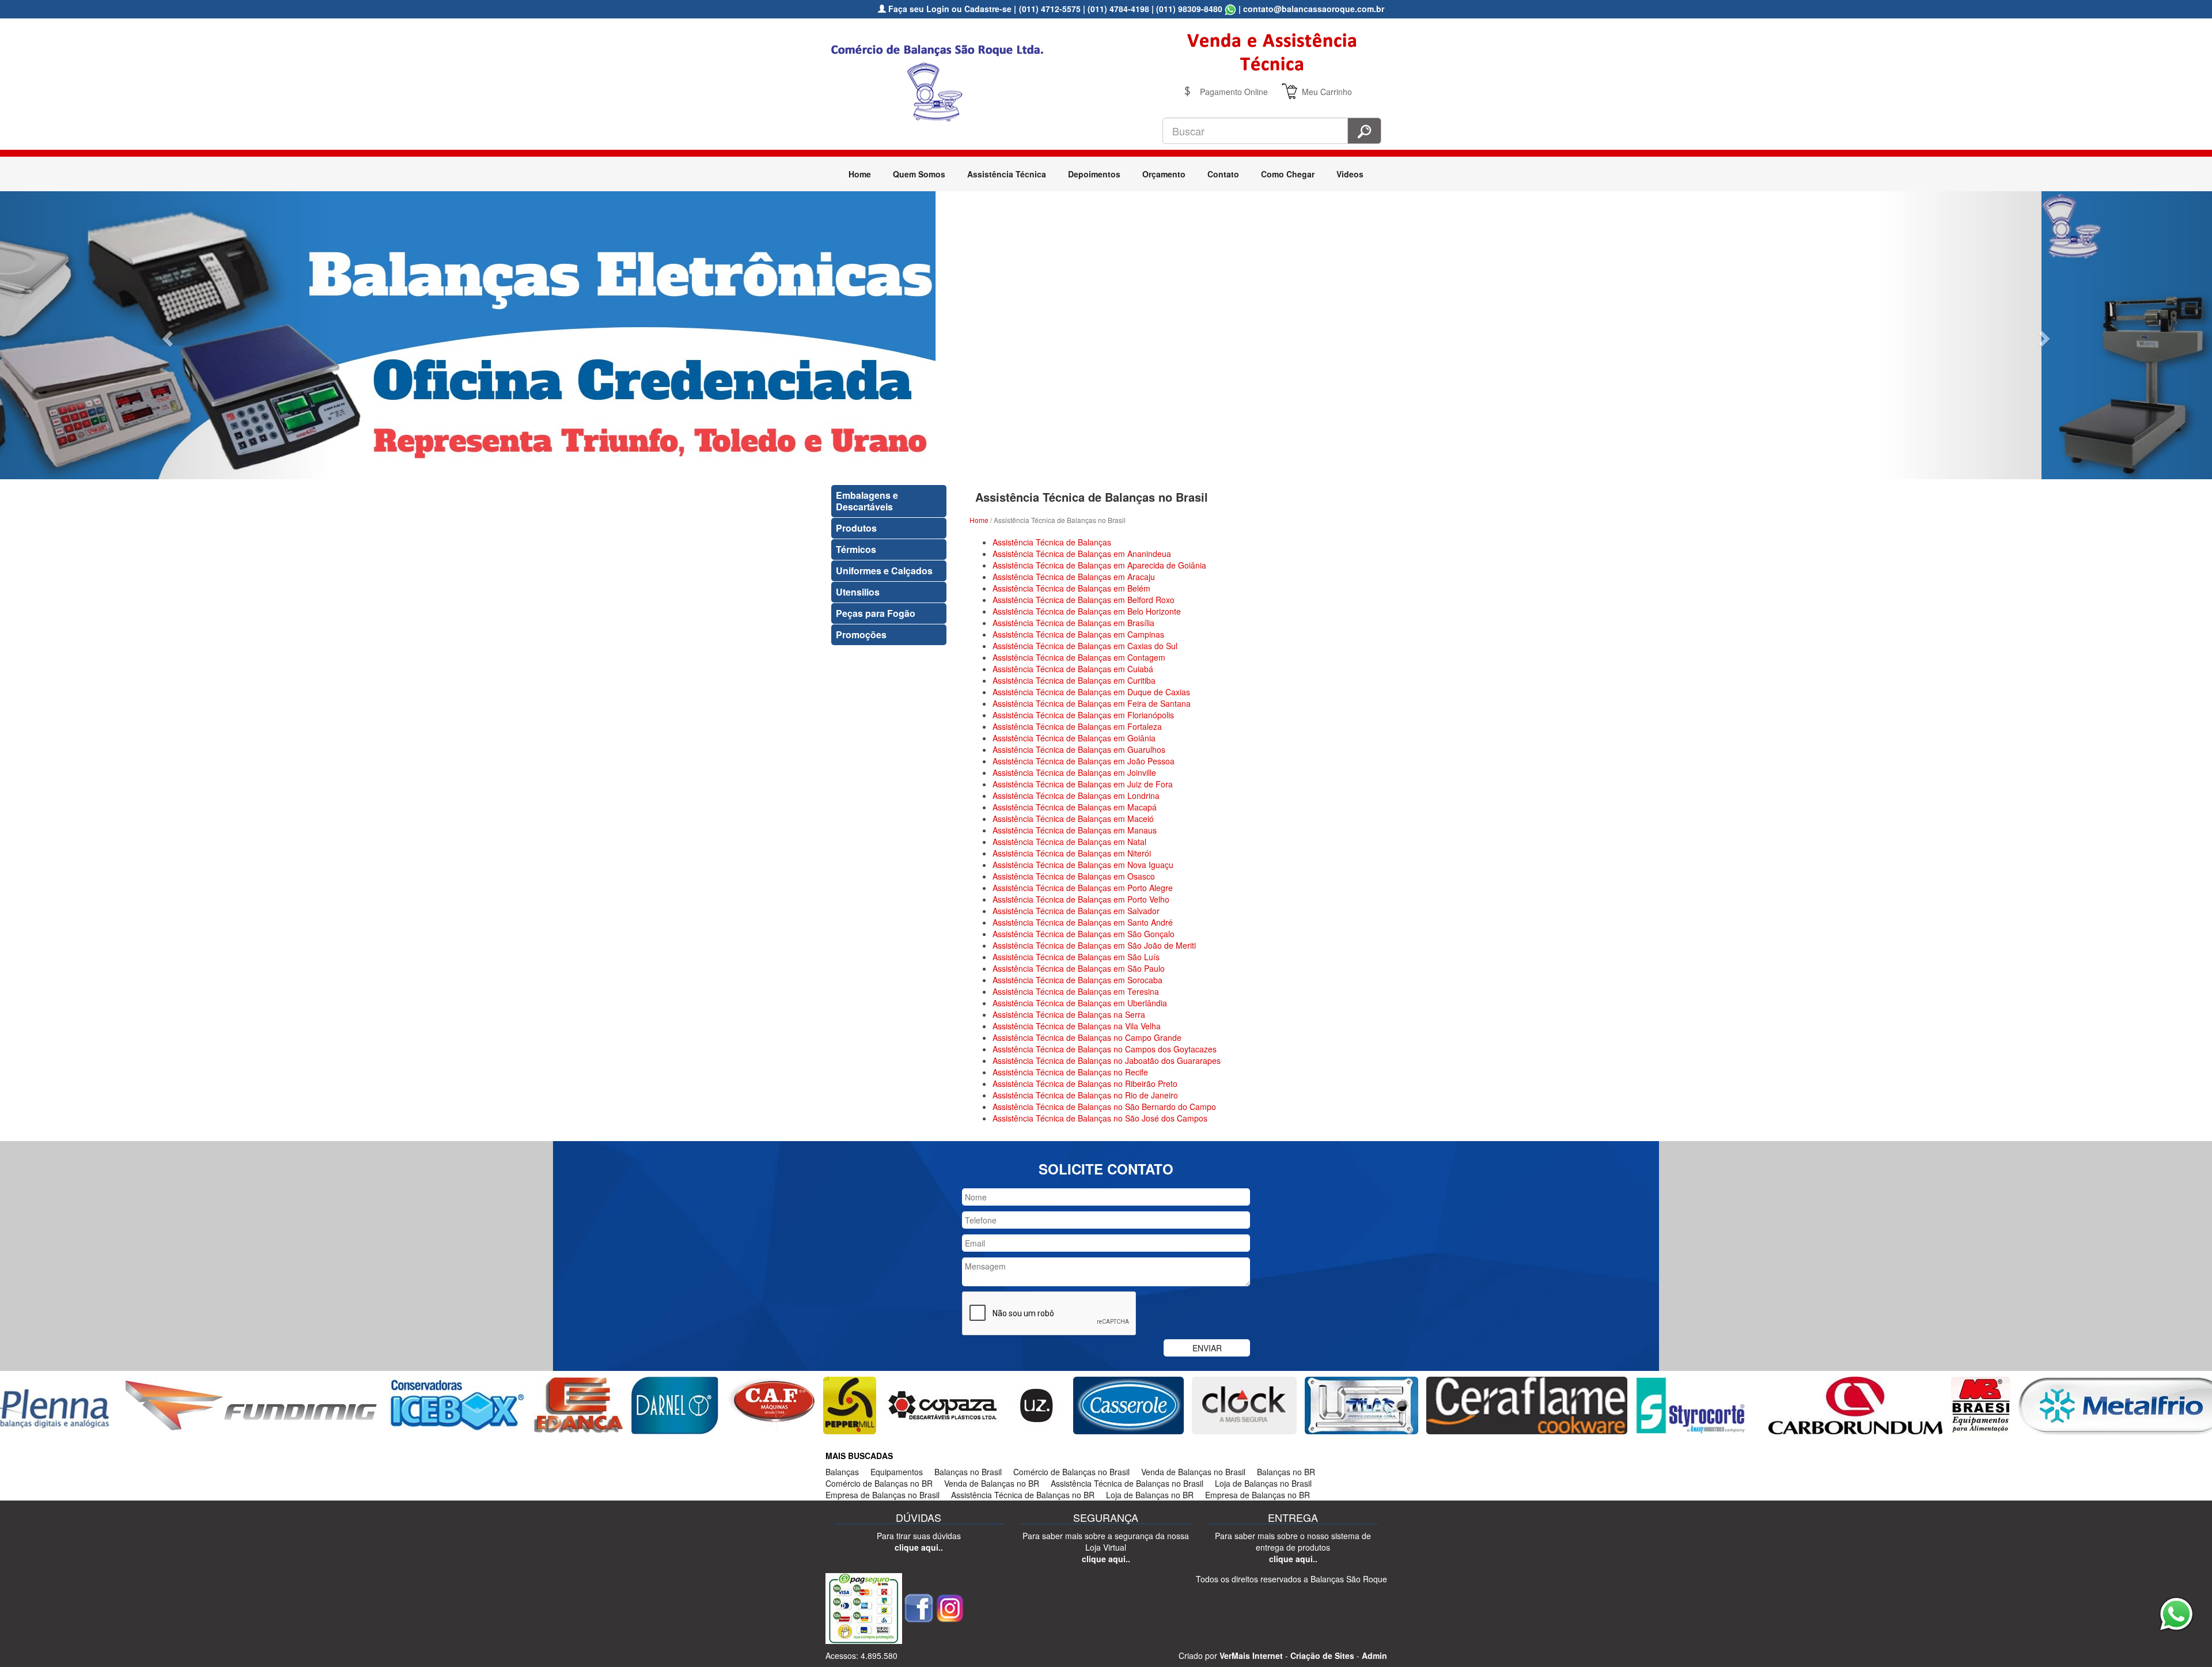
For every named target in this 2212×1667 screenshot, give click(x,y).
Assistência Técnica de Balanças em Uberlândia (1080, 1003)
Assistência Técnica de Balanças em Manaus (1075, 830)
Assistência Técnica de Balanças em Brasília (1073, 623)
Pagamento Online (1234, 92)
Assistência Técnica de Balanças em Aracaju (1074, 577)
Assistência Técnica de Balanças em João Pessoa (1084, 761)
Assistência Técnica (1007, 174)
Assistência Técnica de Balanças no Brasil (1127, 1483)
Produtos (856, 528)
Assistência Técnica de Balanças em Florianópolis (1083, 715)
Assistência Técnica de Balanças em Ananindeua (1082, 554)
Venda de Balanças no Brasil (1193, 1472)
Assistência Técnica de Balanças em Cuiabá (1073, 669)
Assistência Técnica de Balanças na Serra (1069, 1014)
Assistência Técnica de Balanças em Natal (1069, 842)
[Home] (942, 81)
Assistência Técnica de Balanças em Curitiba (1074, 680)
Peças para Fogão (876, 613)
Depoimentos (1094, 174)
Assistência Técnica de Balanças (1052, 542)
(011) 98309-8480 (1189, 9)
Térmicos (856, 549)
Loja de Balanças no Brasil (1263, 1483)
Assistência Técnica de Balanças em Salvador (1076, 911)
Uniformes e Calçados (884, 571)
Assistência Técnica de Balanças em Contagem (1079, 657)
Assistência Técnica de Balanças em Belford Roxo (1084, 600)
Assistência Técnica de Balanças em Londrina (1076, 795)
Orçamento (1164, 174)
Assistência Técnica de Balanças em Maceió (1073, 819)
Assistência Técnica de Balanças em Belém (1071, 588)
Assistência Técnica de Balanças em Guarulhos (1079, 749)
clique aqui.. (919, 1547)
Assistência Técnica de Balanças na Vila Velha (1077, 1026)
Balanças (842, 1472)
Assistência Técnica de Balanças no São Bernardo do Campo (1104, 1107)
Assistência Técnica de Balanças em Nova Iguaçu (1083, 865)
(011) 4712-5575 (1050, 9)
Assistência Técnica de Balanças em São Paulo (1079, 968)
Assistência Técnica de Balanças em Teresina (1076, 991)
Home (860, 174)
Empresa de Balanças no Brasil (882, 1495)
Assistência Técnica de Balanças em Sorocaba (1077, 980)
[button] (166, 335)
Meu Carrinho (1327, 92)
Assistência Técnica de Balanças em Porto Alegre (1083, 888)
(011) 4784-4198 (1118, 9)
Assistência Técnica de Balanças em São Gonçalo (1084, 934)
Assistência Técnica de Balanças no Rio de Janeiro (1085, 1095)
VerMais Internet (1251, 1655)
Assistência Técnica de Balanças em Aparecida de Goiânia (1099, 565)
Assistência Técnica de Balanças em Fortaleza (1077, 726)
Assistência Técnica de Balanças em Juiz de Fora (1083, 784)
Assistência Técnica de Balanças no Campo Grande (1087, 1037)
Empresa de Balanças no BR (1257, 1495)
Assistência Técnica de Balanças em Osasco (1074, 876)
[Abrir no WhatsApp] (1230, 9)
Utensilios (858, 592)
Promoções (861, 634)
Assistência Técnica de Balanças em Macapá (1075, 807)
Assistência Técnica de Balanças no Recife (1070, 1072)
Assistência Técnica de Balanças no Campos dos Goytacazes (1105, 1049)
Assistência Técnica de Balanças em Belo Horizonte (1087, 611)
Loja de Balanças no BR (1150, 1495)
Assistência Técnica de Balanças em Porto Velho (1081, 899)
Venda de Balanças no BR (992, 1483)
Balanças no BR (1286, 1472)
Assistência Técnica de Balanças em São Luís (1076, 957)
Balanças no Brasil (968, 1472)
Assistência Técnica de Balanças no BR (1023, 1495)
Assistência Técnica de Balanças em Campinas (1078, 634)
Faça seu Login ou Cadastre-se (949, 9)
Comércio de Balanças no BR (879, 1483)
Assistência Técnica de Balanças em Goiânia (1074, 738)
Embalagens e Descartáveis (867, 501)
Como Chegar (1288, 174)
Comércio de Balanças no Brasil (1071, 1472)
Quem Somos (919, 174)
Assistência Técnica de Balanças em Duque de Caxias (1091, 692)
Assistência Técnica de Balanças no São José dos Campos (1100, 1118)
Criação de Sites (1322, 1655)
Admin (1374, 1655)
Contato (1223, 174)
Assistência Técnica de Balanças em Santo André (1083, 922)
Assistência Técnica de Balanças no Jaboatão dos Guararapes (1107, 1060)
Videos (1350, 174)
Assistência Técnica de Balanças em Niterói (1072, 853)
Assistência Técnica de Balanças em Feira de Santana (1092, 703)
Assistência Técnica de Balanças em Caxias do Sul (1085, 646)
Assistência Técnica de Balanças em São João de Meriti (1094, 945)
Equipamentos (897, 1472)
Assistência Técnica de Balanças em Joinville (1074, 772)
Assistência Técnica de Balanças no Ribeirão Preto (1085, 1083)
